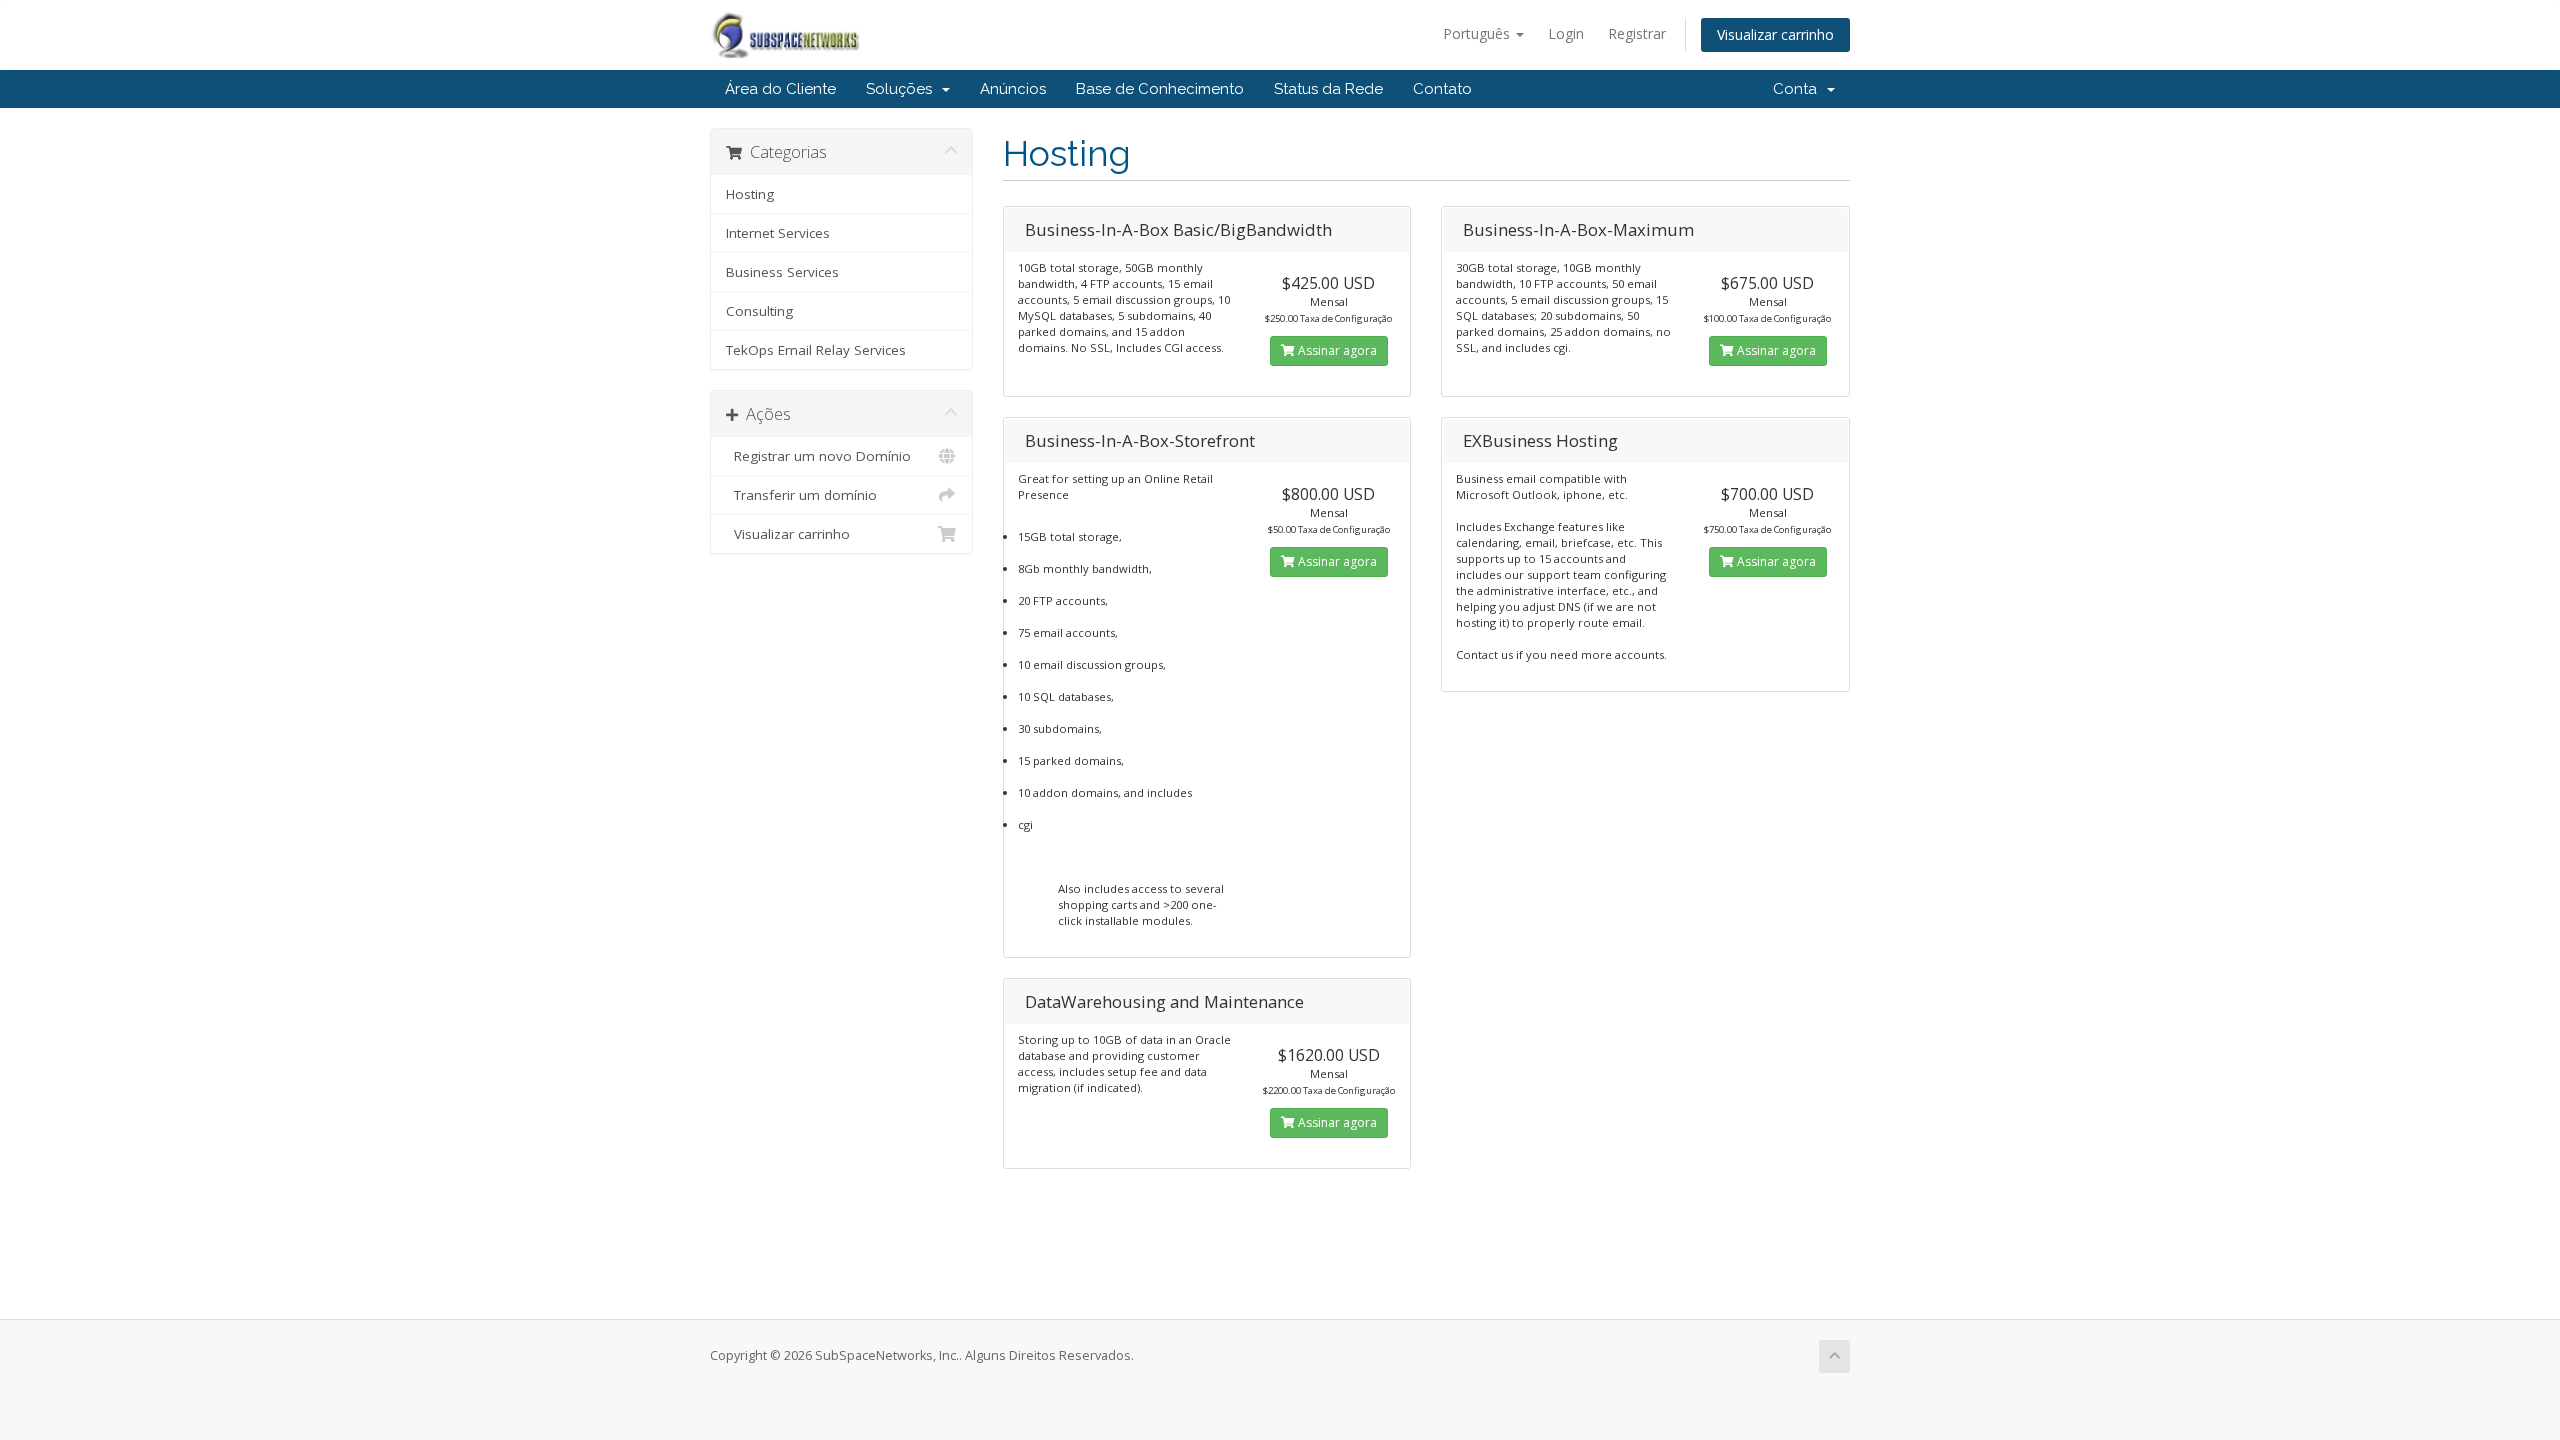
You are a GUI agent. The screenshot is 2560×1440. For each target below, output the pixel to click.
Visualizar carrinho (1775, 34)
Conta (1799, 89)
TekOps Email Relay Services (816, 350)
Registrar (1637, 33)
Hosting (750, 194)
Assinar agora (1336, 350)
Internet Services (778, 233)
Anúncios (1013, 89)
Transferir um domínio (801, 495)
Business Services (782, 272)
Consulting (759, 311)
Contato (1442, 89)
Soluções (903, 89)
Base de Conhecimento (1160, 89)
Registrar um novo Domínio (818, 456)
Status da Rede (1328, 89)
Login (1566, 33)
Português (1478, 33)
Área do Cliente (780, 89)
